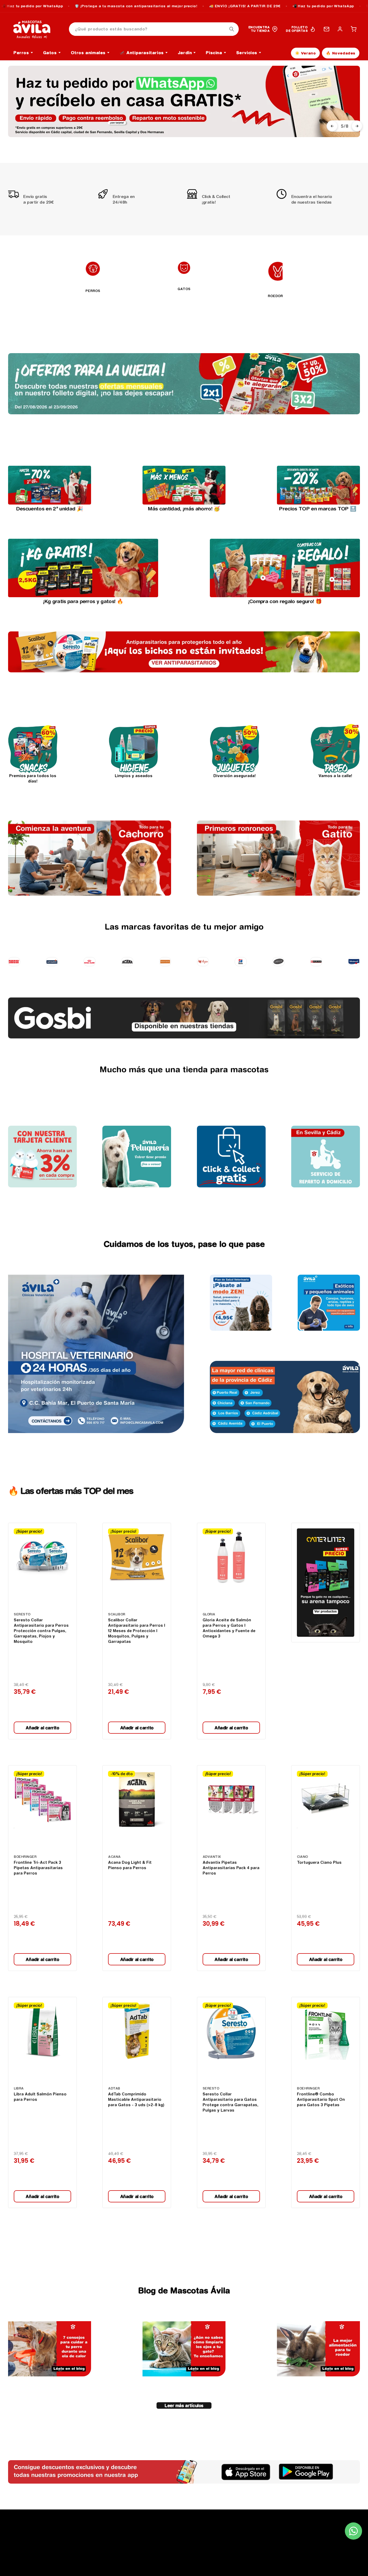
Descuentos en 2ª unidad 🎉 (50, 509)
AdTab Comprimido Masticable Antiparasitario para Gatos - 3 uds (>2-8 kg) (136, 2099)
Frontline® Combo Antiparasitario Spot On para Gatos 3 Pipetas (321, 2099)
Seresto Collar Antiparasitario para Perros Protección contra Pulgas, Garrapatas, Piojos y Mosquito (41, 1631)
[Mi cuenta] (340, 29)
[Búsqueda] (232, 29)
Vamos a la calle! (335, 776)
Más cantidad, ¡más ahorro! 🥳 (184, 509)
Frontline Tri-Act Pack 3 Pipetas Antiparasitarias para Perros (38, 1868)
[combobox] (154, 29)
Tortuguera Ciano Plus (319, 1862)
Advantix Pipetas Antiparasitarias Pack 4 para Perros (231, 1868)
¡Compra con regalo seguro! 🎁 (285, 601)
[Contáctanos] (327, 29)
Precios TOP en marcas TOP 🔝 (318, 509)
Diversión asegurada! (235, 776)
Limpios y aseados (134, 776)
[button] (353, 29)
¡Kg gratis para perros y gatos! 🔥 (83, 601)
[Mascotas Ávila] (36, 29)
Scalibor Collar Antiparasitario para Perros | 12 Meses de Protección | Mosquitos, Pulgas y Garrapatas (137, 1631)
